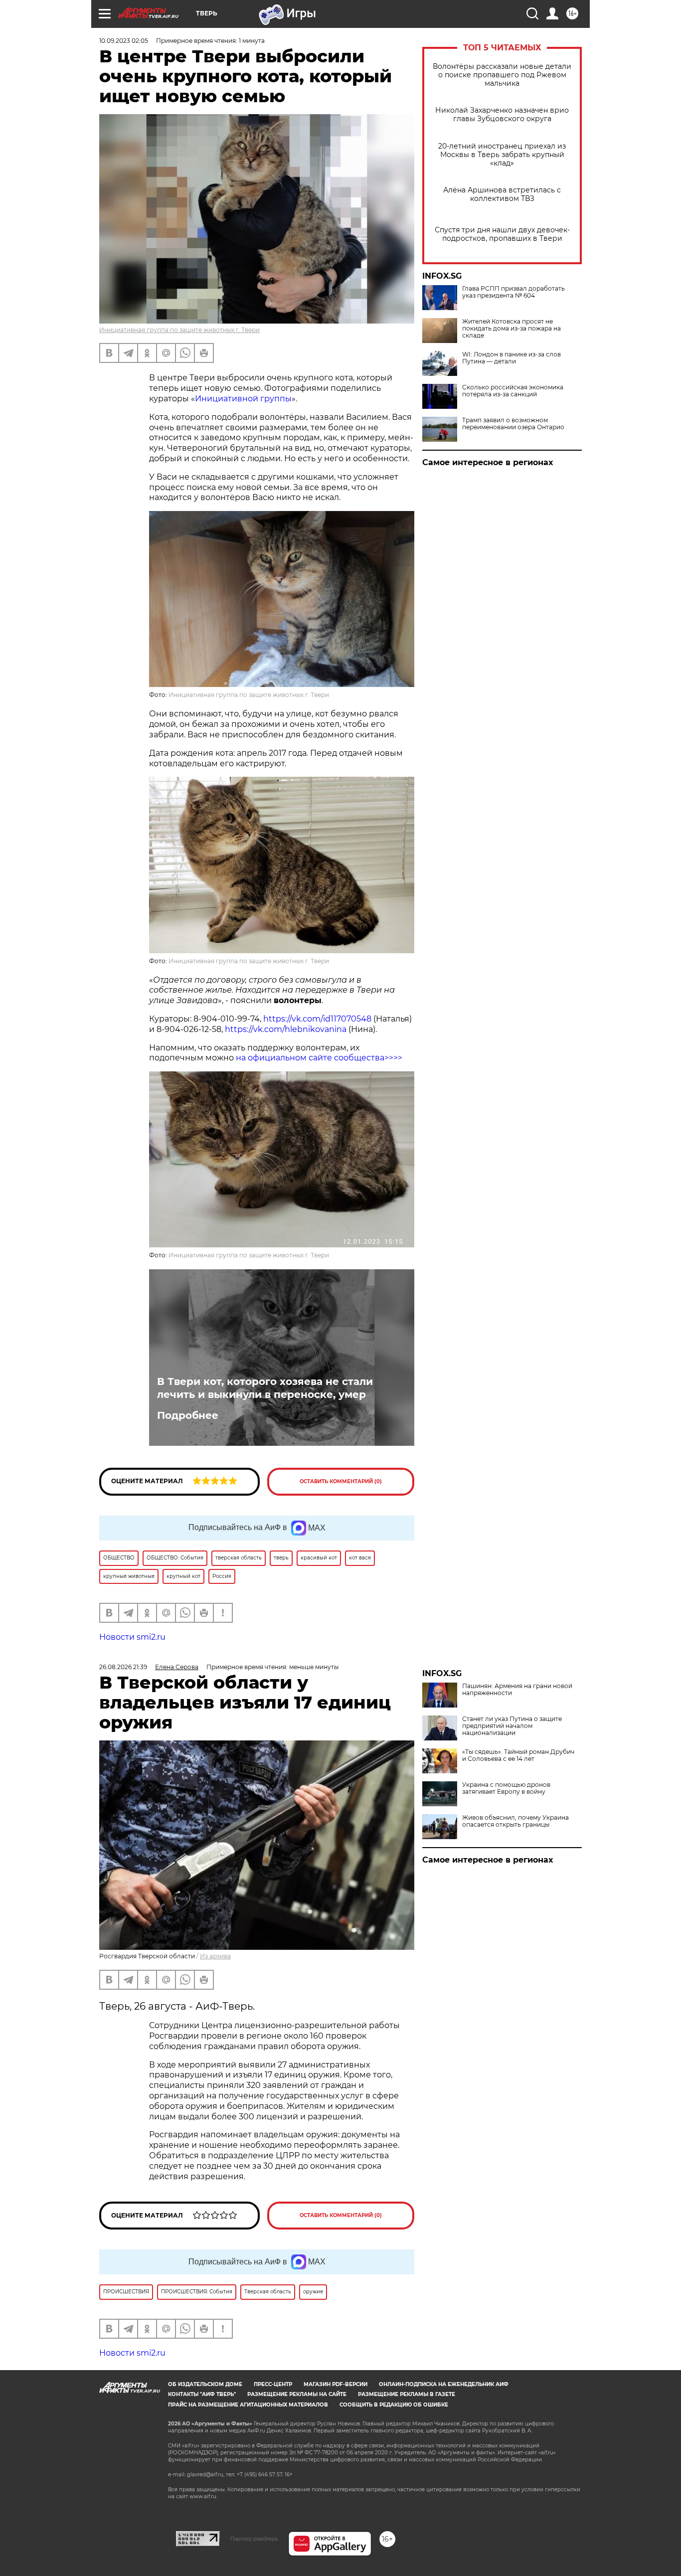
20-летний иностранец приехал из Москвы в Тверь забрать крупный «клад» (502, 155)
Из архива (215, 1956)
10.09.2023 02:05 (124, 41)
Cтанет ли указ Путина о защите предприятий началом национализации (512, 1726)
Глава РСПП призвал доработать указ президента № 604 (513, 292)
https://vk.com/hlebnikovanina (286, 1029)
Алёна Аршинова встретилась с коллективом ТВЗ (502, 194)
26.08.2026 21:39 (123, 1667)
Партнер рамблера (254, 2539)
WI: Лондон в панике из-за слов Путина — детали (511, 358)
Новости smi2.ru (132, 1637)
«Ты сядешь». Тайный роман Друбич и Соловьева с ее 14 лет (518, 1755)
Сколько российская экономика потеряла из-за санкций (513, 391)
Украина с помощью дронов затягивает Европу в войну (506, 1788)
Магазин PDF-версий (336, 2384)
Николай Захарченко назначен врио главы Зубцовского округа (502, 115)
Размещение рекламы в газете (407, 2394)
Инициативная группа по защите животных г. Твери (179, 330)
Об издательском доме (205, 2384)
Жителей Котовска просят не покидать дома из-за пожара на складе (511, 329)
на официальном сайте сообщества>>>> (319, 1058)
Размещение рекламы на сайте (297, 2394)
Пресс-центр (273, 2384)
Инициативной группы (243, 399)
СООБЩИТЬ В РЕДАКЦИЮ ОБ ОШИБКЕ (394, 2405)
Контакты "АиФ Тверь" (202, 2394)
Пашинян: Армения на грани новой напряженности (517, 1690)
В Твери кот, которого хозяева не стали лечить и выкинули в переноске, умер (265, 1388)
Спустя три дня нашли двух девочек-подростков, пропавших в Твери (502, 234)
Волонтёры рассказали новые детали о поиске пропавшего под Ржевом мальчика (502, 75)
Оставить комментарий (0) (341, 1481)
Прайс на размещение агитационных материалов (248, 2405)
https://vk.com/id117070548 (317, 1019)
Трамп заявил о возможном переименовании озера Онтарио (513, 424)
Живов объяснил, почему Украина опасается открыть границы (515, 1821)
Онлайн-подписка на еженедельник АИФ (444, 2384)
